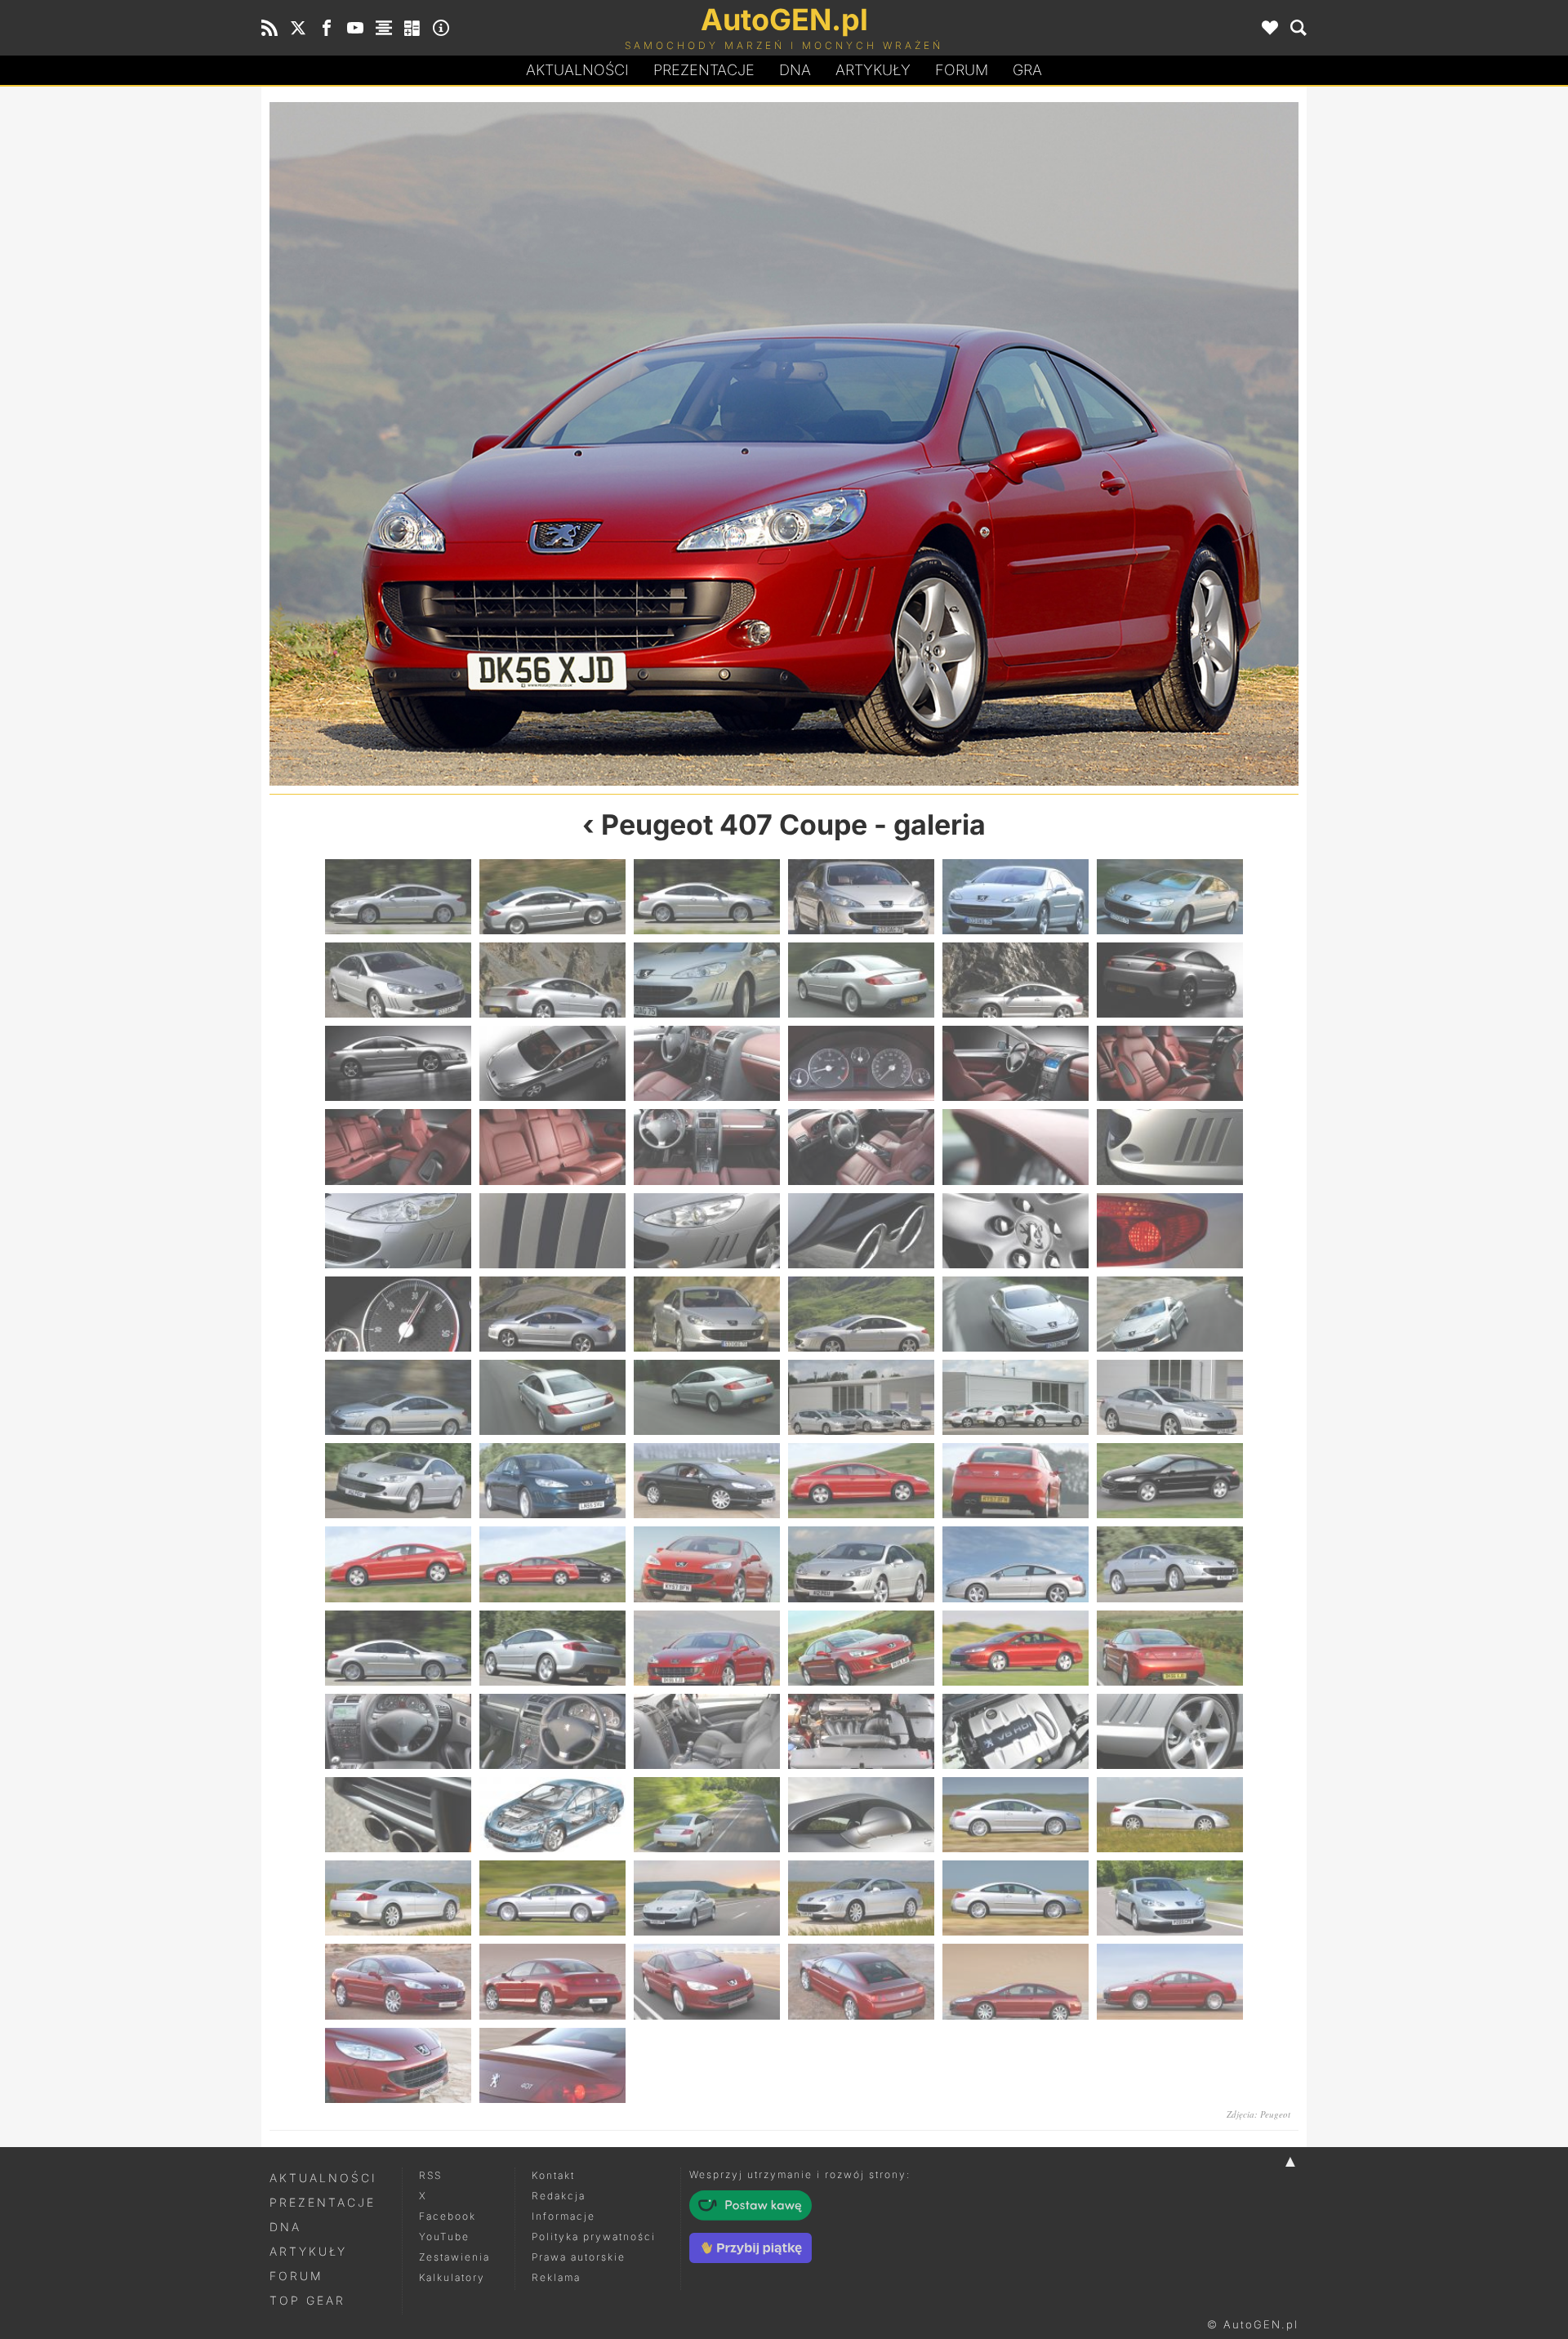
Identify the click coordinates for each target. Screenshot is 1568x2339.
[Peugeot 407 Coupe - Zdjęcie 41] (1016, 1397)
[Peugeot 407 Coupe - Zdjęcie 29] (1016, 1231)
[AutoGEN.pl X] (298, 28)
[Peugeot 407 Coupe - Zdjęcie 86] (552, 2065)
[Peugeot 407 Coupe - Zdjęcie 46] (861, 1481)
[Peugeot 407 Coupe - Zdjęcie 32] (552, 1314)
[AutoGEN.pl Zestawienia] (384, 28)
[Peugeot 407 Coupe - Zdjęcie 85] (398, 2065)
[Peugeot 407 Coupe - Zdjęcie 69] (707, 1815)
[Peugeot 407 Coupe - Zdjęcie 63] (707, 1731)
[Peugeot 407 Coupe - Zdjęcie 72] (1170, 1815)
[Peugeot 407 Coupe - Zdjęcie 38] (552, 1397)
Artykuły (873, 70)
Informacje (563, 2216)
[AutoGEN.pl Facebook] (327, 28)
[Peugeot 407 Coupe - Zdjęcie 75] (707, 1898)
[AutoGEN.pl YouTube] (355, 28)
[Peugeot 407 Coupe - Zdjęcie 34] (861, 1314)
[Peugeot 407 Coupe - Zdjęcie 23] (1016, 1147)
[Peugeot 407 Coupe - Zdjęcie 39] (707, 1397)
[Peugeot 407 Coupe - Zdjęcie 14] (552, 1063)
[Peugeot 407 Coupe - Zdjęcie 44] (552, 1481)
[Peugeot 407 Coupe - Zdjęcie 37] (398, 1397)
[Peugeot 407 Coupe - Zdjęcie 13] (398, 1063)
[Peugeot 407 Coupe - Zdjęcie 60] (1170, 1648)
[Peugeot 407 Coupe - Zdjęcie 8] (552, 980)
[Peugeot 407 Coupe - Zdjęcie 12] (1170, 980)
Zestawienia (454, 2257)
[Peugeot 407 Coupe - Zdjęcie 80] (552, 1981)
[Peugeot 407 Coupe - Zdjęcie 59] (1016, 1648)
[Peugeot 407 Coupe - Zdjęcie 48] (1170, 1481)
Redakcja (559, 2196)
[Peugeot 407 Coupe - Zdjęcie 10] (861, 980)
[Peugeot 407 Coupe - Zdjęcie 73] (398, 1898)
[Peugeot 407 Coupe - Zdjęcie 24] (1170, 1147)
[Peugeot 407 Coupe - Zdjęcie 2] (552, 897)
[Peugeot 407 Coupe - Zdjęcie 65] (1016, 1731)
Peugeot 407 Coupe (734, 824)
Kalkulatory (452, 2277)
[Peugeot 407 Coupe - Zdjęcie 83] (1016, 1981)
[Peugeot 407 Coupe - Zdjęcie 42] (1170, 1397)
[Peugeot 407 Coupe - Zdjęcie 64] (861, 1731)
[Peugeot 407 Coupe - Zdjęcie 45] (707, 1481)
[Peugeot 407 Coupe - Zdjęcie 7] (398, 980)
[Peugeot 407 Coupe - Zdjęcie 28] (861, 1231)
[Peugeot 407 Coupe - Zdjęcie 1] (398, 897)
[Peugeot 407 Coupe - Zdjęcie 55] (398, 1648)
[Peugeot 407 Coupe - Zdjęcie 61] (398, 1731)
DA (795, 70)
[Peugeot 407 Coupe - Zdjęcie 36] (1170, 1314)
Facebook (448, 2216)
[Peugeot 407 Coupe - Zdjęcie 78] (1170, 1898)
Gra (1027, 70)
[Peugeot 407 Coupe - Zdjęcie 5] (1016, 897)
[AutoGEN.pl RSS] (269, 28)
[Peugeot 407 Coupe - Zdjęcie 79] (398, 1981)
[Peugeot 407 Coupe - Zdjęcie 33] (707, 1314)
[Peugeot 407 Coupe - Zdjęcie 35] (1016, 1314)
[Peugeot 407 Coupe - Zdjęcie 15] (707, 1063)
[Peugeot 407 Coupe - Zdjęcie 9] (707, 980)
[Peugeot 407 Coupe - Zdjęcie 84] (1170, 1981)
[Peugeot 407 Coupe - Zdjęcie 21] (707, 1147)
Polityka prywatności (594, 2237)
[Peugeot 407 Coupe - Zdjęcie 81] (707, 1981)
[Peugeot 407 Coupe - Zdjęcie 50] (552, 1564)
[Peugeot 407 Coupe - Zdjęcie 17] (1016, 1063)
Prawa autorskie (579, 2257)
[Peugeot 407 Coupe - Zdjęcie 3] (707, 897)
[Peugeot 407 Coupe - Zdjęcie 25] (398, 1231)
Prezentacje (704, 70)
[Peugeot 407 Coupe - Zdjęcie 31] (398, 1314)
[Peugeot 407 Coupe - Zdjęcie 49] (398, 1564)
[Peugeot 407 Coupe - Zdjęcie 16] (861, 1063)
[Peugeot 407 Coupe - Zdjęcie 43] (398, 1481)
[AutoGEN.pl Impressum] (441, 28)
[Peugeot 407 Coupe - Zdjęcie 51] (707, 1564)
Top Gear (307, 2300)
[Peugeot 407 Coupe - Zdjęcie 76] (861, 1898)
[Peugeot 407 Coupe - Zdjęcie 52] (861, 1564)
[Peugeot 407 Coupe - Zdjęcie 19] (398, 1147)
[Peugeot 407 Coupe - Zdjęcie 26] (552, 1231)
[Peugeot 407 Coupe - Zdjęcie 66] (1170, 1731)
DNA (285, 2227)
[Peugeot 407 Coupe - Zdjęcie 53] (1016, 1564)
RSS (430, 2175)
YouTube (444, 2237)
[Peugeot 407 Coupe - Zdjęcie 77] (1016, 1898)
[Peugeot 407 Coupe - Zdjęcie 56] (527, 444)
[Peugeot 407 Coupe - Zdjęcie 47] (1016, 1481)
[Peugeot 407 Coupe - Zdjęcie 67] (398, 1815)
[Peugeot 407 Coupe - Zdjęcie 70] (861, 1815)
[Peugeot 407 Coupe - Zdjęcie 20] (552, 1147)
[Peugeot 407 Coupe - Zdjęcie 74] (552, 1898)
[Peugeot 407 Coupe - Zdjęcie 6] (1170, 897)
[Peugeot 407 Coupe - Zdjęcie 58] (1041, 444)
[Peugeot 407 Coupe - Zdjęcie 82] (861, 1981)
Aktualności (577, 70)
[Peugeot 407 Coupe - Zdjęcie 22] (861, 1147)
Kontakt (553, 2175)
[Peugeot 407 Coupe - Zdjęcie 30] (1170, 1231)
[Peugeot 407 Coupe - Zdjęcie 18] (1170, 1063)
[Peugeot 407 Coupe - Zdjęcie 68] (552, 1815)
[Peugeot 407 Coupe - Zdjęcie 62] (552, 1731)
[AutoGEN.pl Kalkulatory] (412, 28)
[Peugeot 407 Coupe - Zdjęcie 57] (707, 1648)
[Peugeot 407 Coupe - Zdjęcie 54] (1170, 1564)
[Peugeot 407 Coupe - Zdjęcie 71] (1016, 1815)
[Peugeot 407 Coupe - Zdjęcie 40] (861, 1397)
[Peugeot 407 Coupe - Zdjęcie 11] (1016, 980)
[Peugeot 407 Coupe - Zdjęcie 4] (861, 897)
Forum (962, 70)
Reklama (556, 2277)
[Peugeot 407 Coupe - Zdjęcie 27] (707, 1231)
